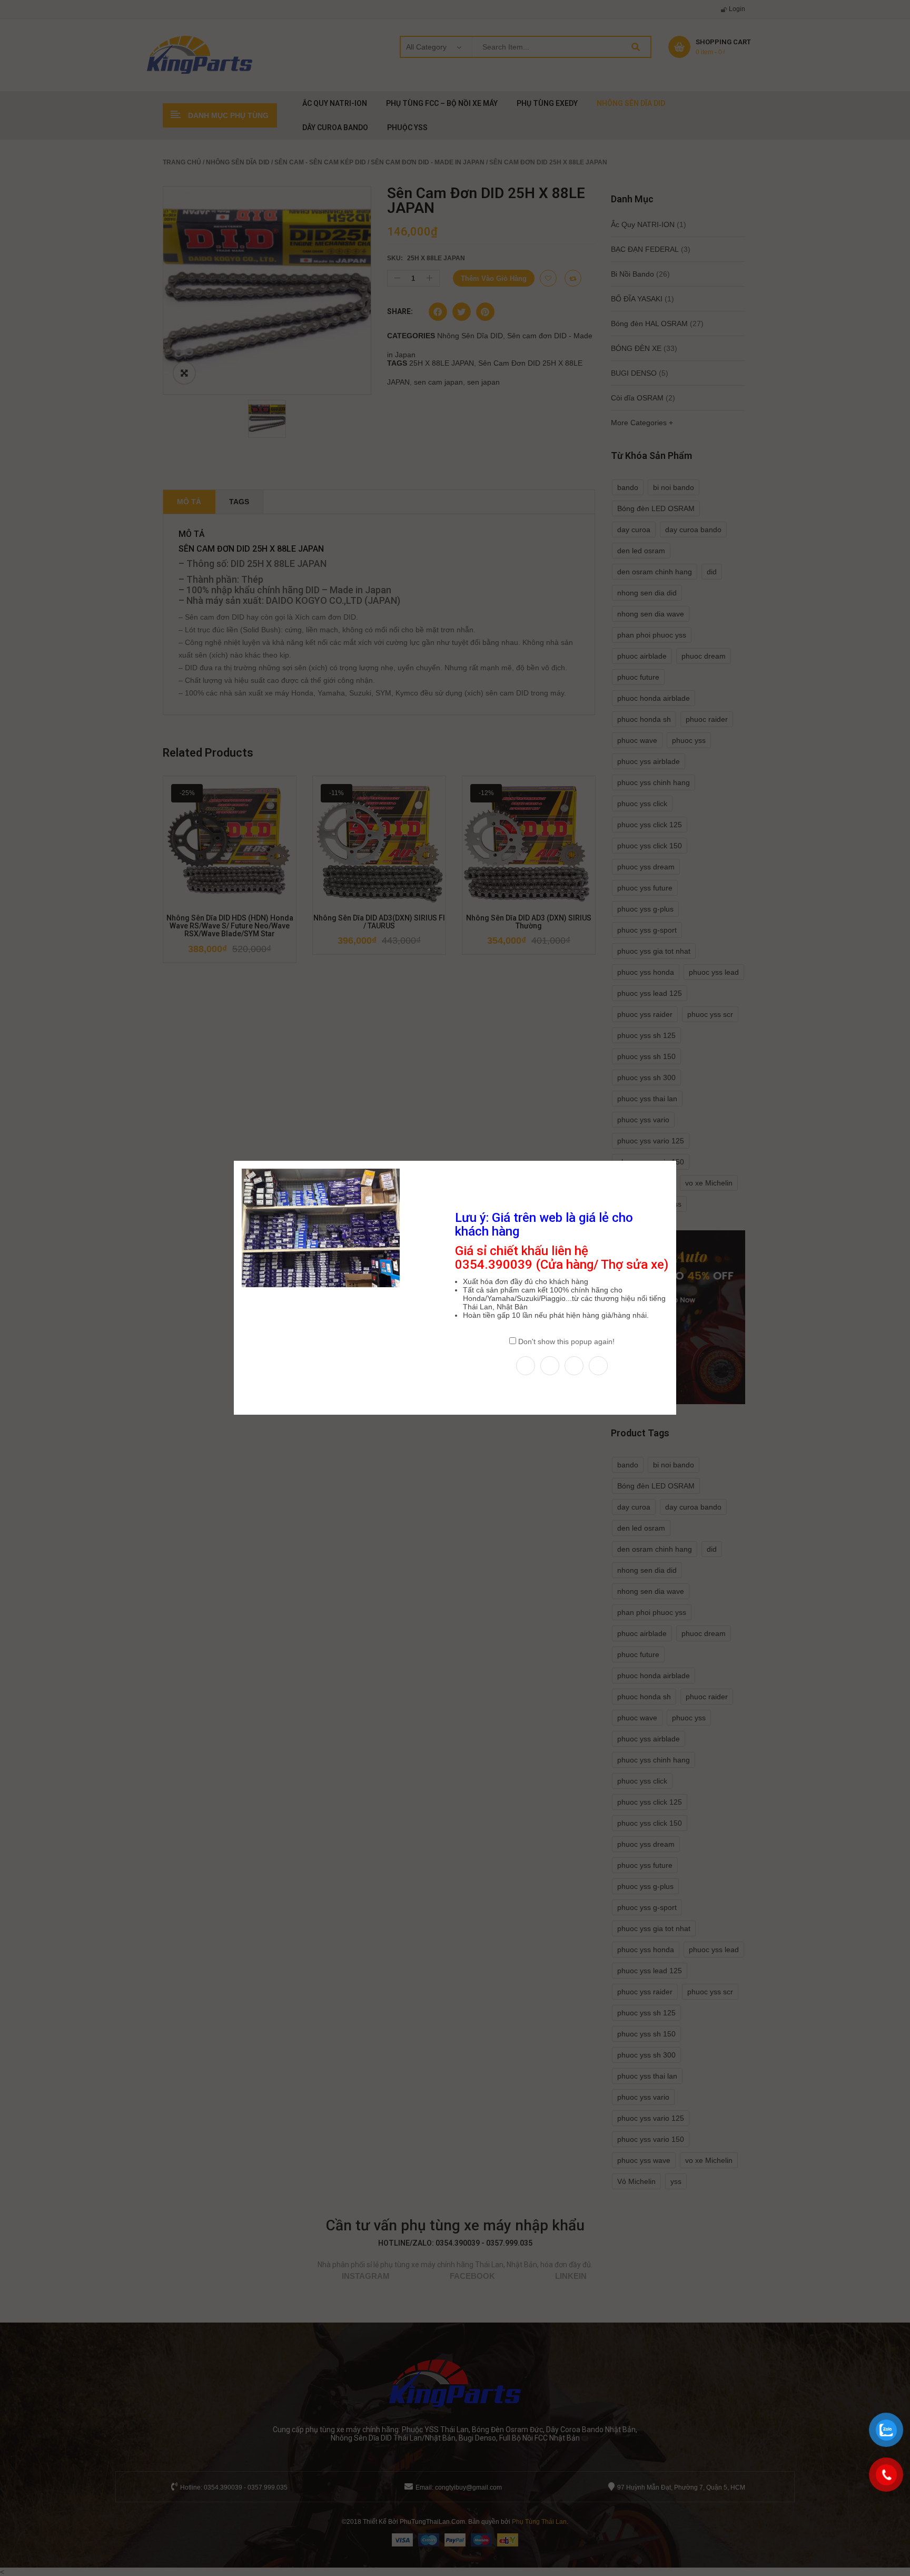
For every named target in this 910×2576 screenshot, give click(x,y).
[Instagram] (574, 1366)
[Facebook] (526, 1366)
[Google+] (598, 1366)
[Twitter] (550, 1366)
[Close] (677, 1160)
